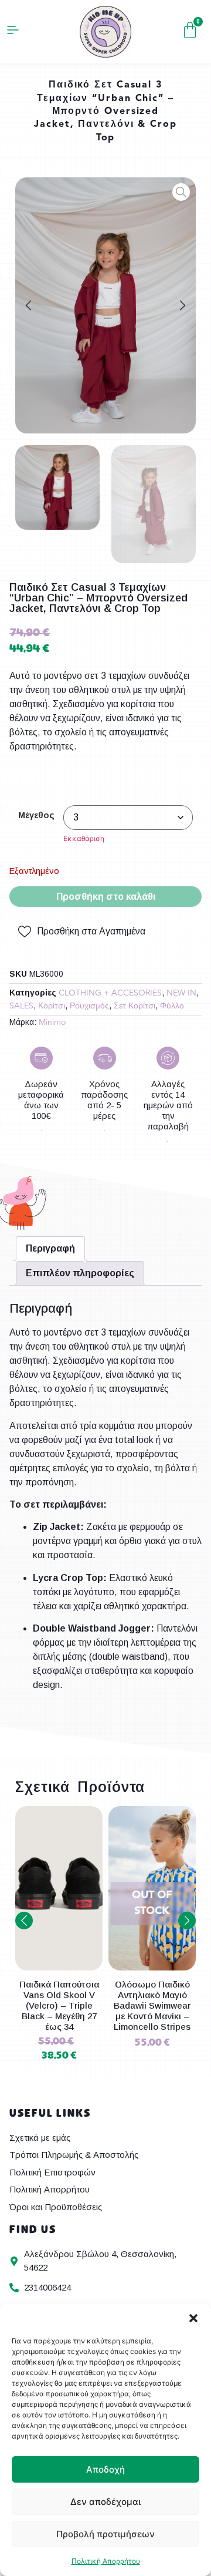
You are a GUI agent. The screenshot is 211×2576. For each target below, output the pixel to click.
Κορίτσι (52, 1006)
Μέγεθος (36, 815)
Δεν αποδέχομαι (105, 2502)
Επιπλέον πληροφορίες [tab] (80, 1273)
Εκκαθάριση (84, 838)
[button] (193, 2318)
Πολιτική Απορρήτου (106, 2561)
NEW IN (181, 993)
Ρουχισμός (89, 1006)
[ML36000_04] (105, 305)
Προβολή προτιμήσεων (105, 2534)
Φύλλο (172, 1006)
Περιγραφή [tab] (50, 1248)
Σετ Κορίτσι (135, 1006)
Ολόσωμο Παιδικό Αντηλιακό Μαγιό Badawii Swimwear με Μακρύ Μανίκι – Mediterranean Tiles (152, 2005)
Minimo (52, 1023)
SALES (21, 1006)
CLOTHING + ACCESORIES (110, 993)
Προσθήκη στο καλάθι (106, 897)
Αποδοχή (105, 2469)
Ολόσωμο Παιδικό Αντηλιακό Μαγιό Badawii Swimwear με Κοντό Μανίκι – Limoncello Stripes (59, 2005)
